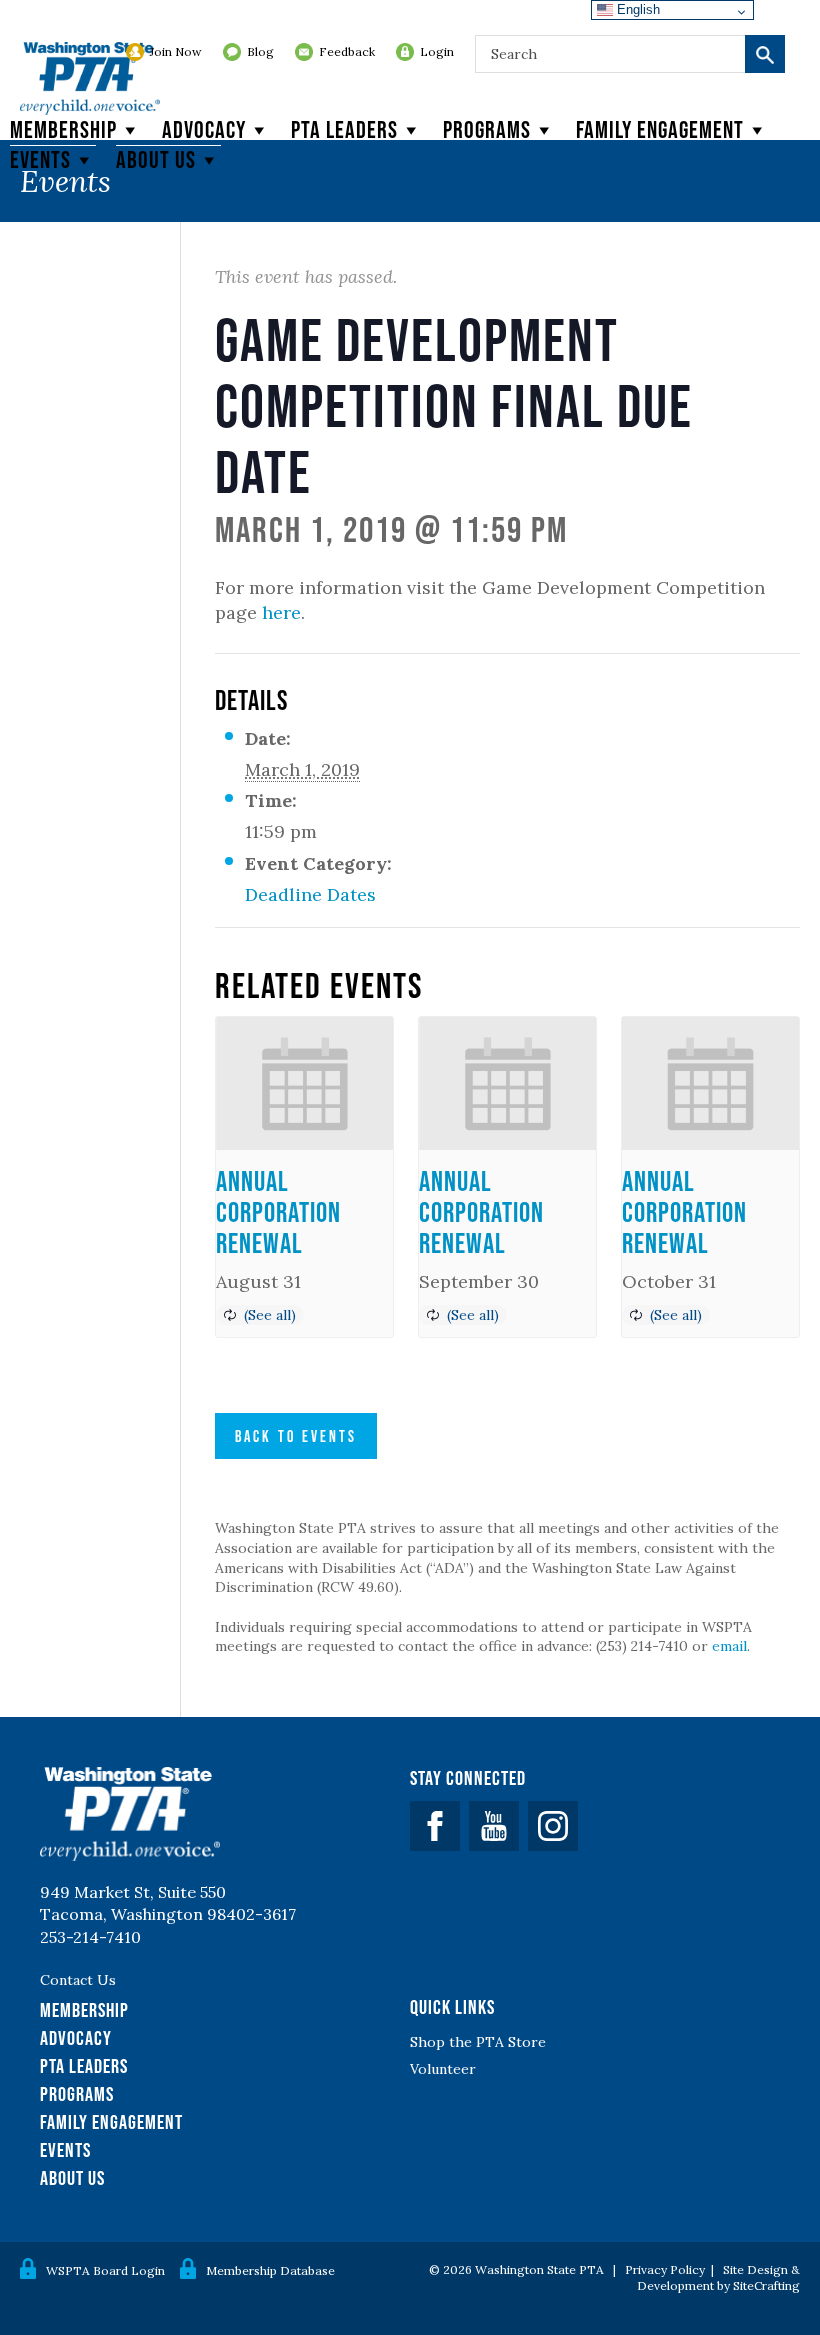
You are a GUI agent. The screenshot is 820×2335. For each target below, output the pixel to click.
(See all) (270, 1315)
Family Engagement (660, 129)
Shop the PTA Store (478, 2042)
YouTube (494, 1826)
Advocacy (204, 129)
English (636, 9)
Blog (260, 51)
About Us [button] (156, 159)
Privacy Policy (665, 2269)
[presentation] (304, 1083)
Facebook (435, 1826)
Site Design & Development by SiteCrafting (718, 2278)
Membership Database (270, 2270)
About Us (72, 2178)
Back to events (296, 1436)
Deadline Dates (310, 894)
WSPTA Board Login (105, 2270)
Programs (487, 129)
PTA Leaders (344, 129)
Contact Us (78, 1980)
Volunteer (443, 2069)
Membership (63, 129)
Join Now (176, 51)
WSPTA (90, 80)
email (729, 1646)
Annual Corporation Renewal (278, 1212)
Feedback (347, 51)
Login (437, 51)
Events (40, 159)
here (281, 612)
